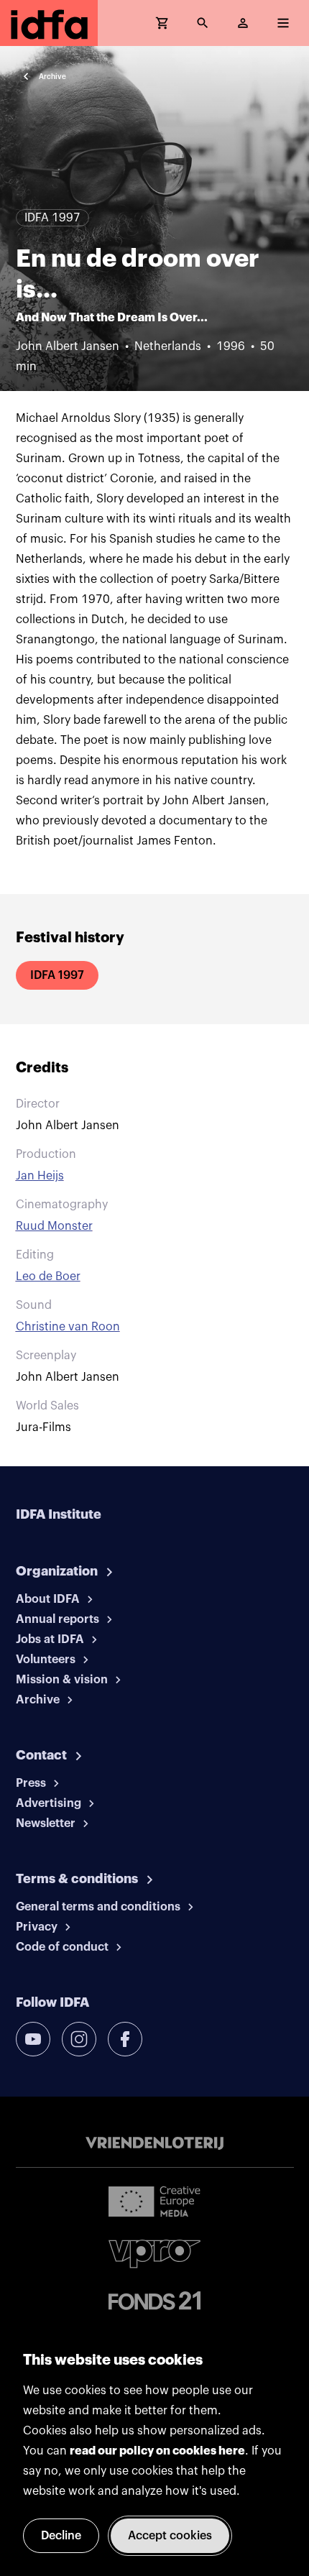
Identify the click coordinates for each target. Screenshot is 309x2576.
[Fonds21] (154, 2301)
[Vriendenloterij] (154, 2143)
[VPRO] (154, 2254)
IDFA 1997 (57, 975)
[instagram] (79, 2039)
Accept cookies (170, 2536)
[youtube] (33, 2039)
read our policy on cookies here (157, 2451)
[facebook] (125, 2039)
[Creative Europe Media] (154, 2201)
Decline (61, 2536)
